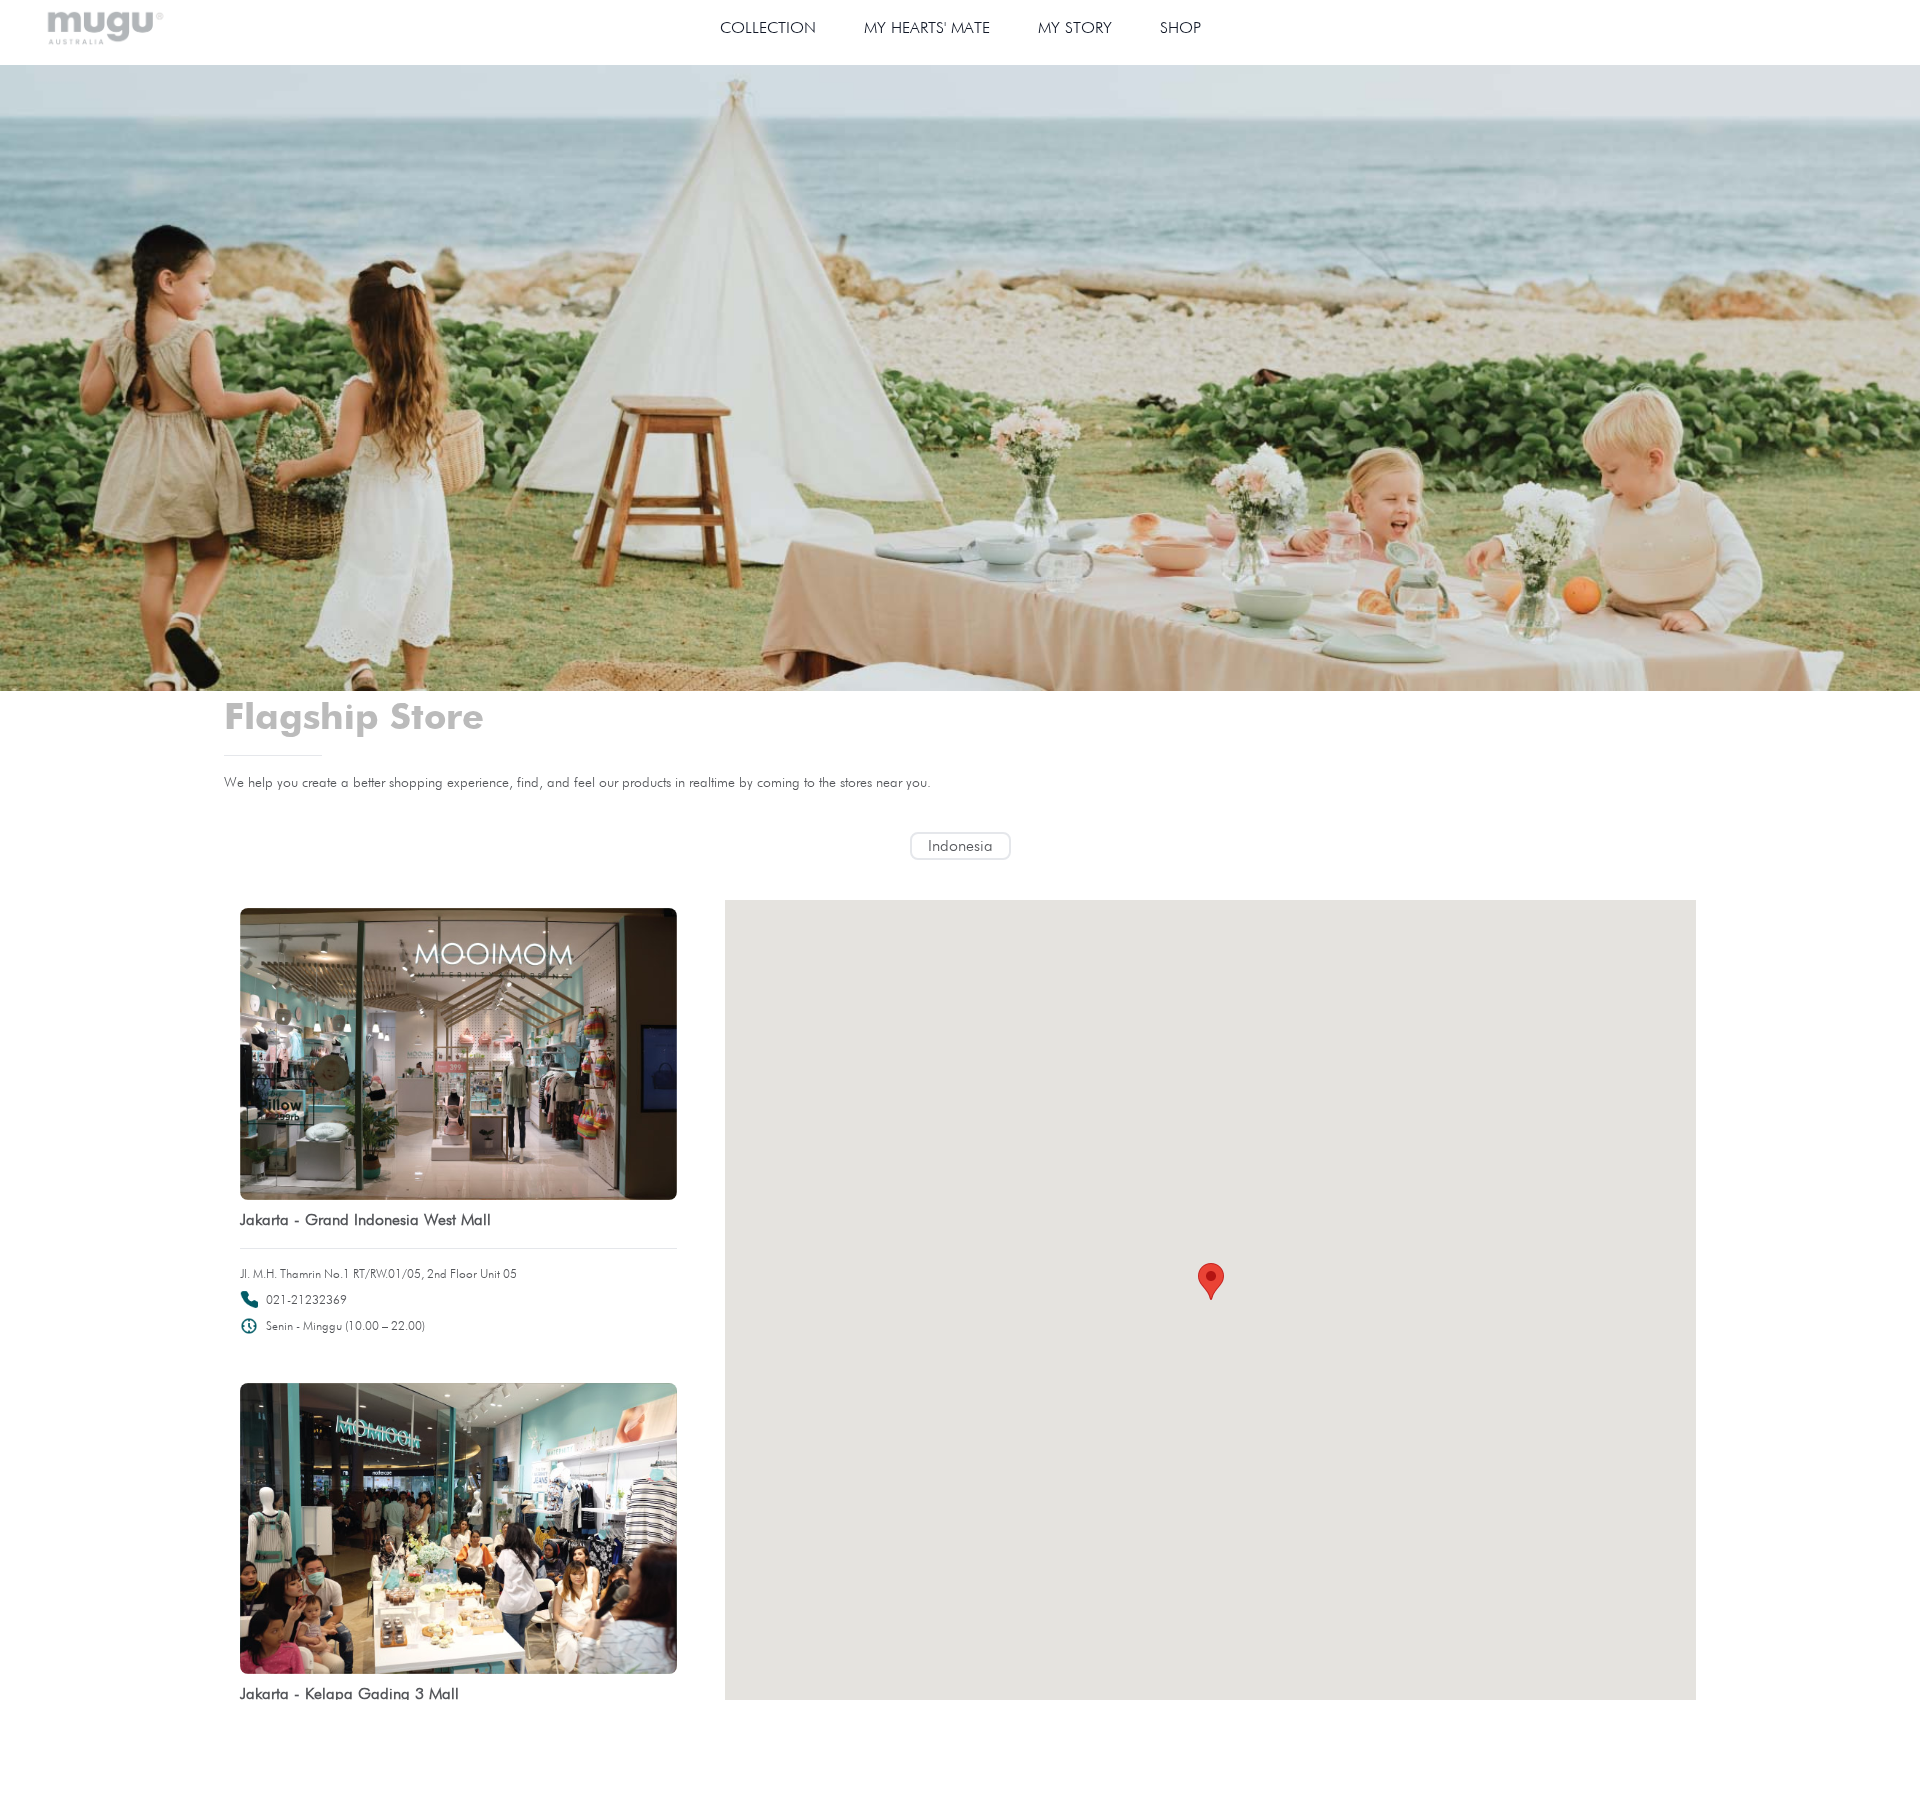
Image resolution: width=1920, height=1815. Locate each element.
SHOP (1180, 27)
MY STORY (1075, 27)
